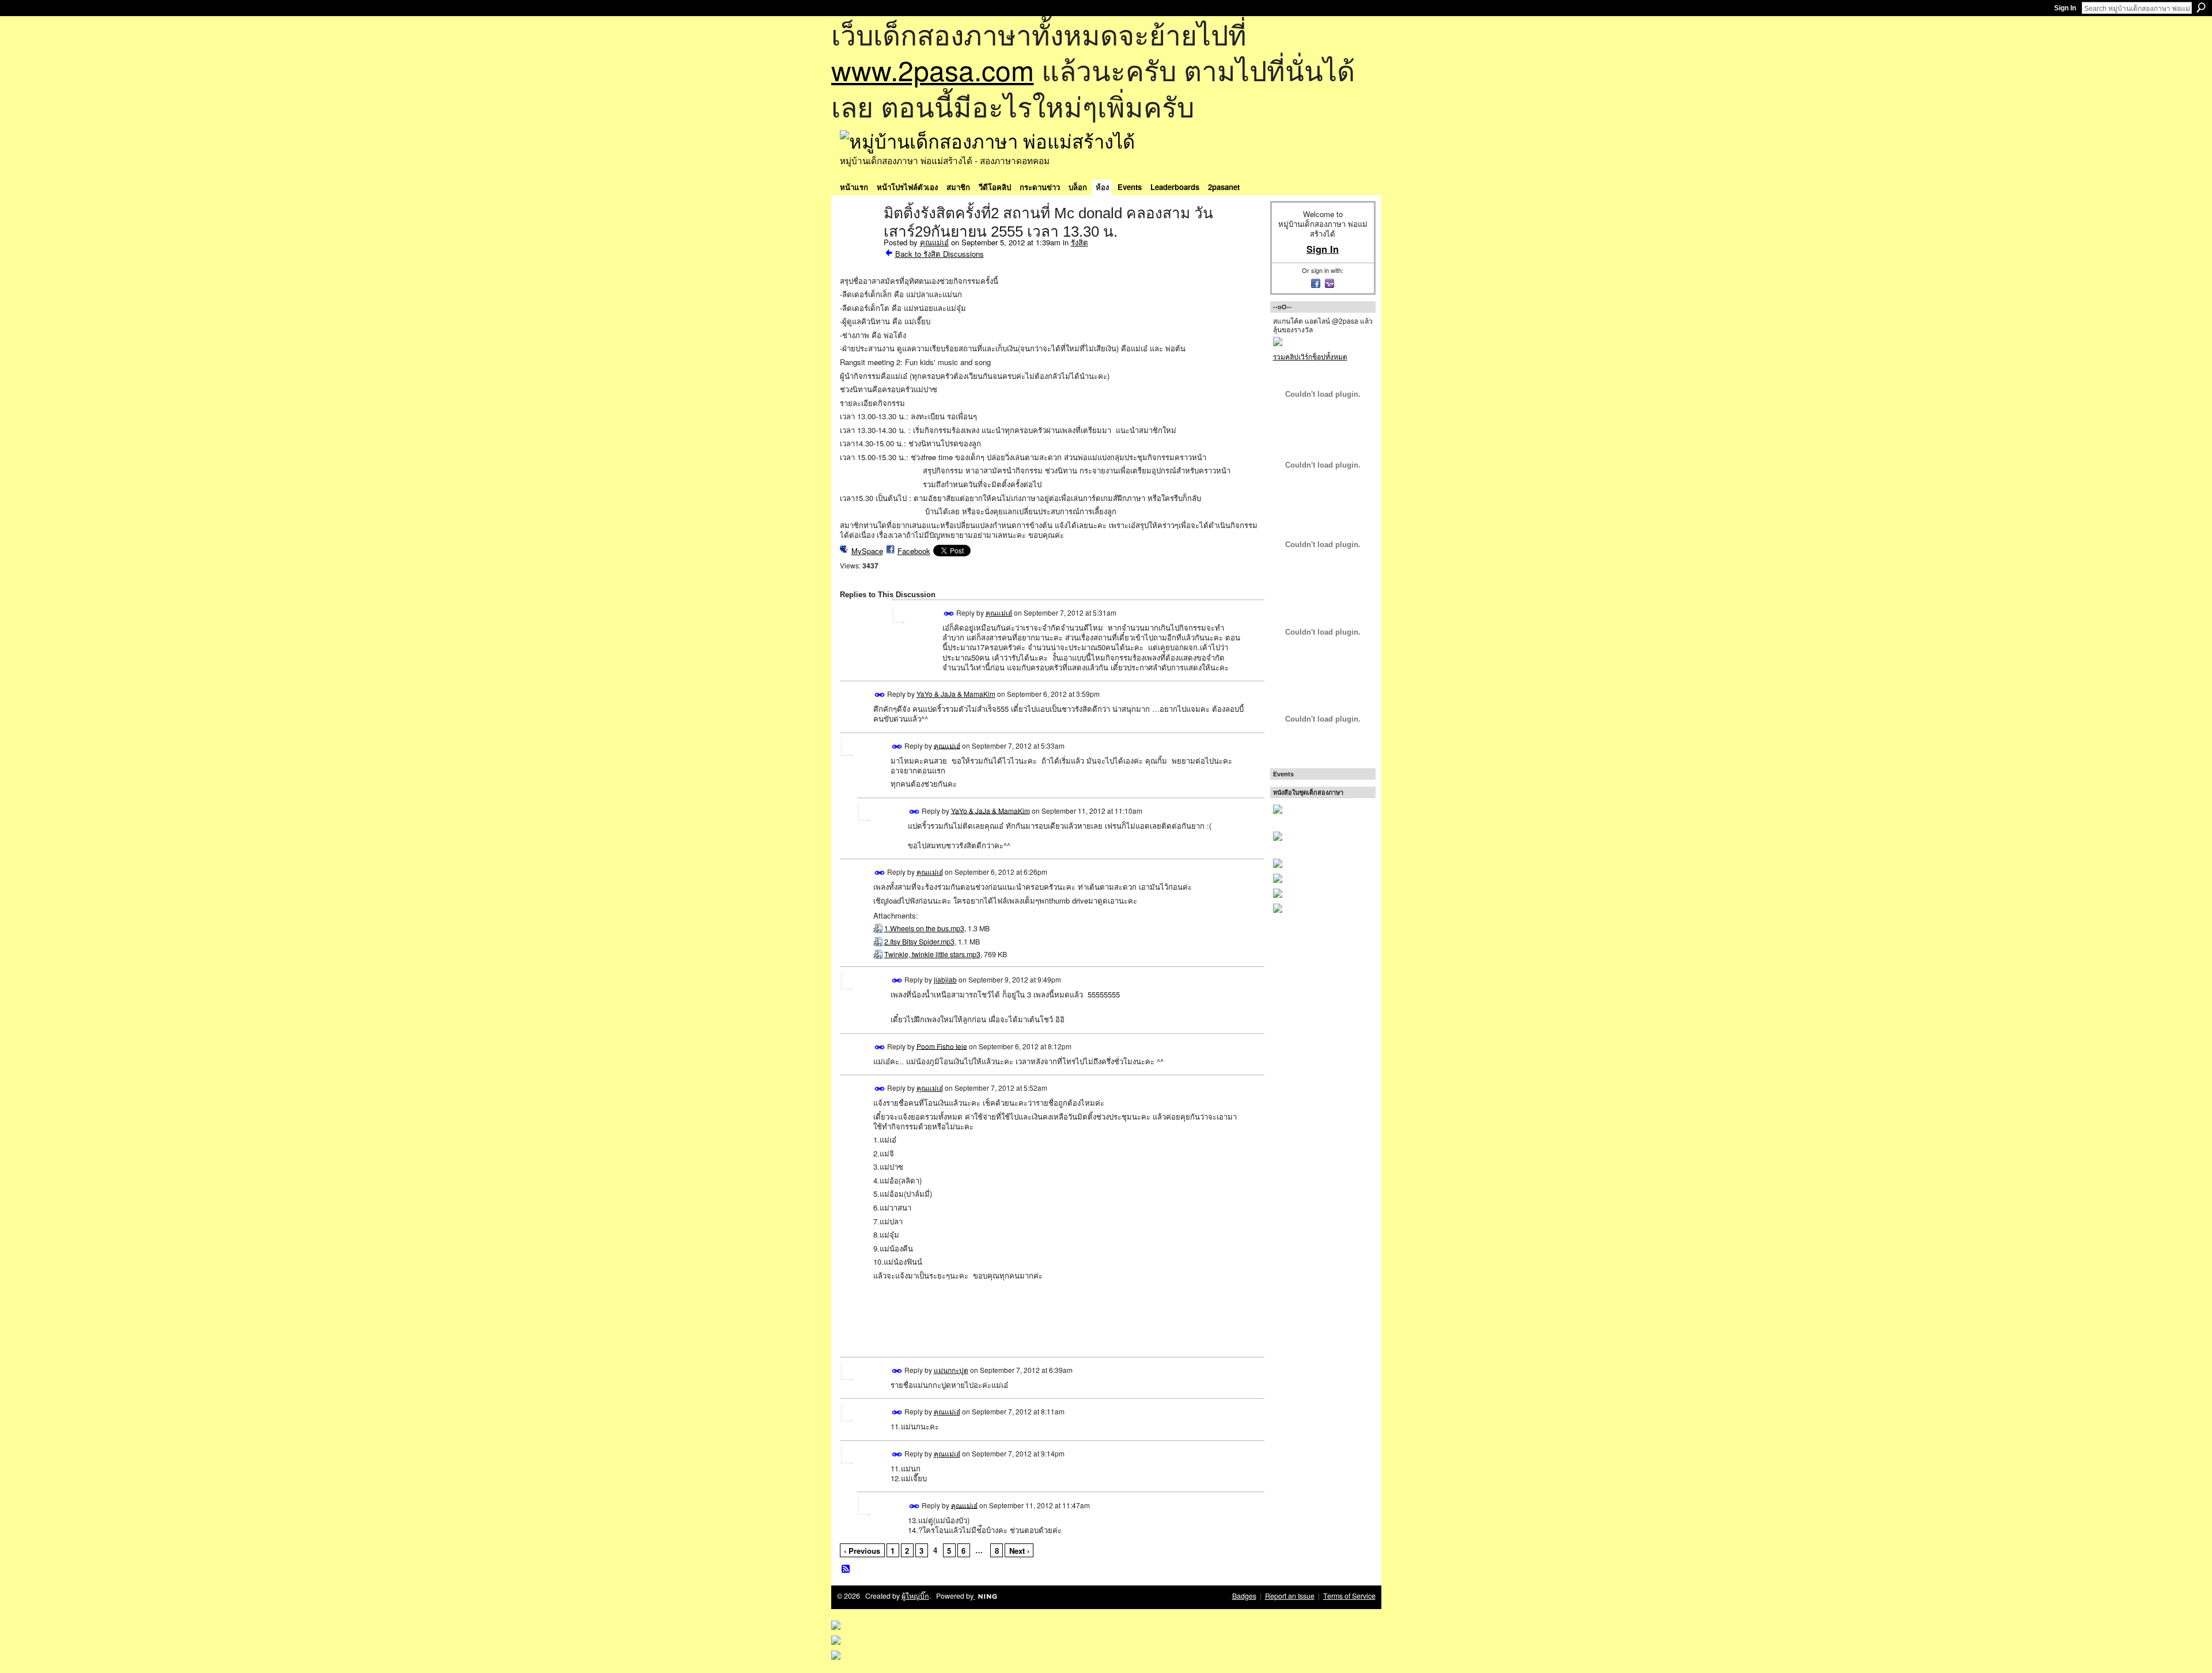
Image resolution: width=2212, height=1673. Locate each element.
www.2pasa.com (933, 69)
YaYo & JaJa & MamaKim (956, 694)
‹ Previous (862, 1551)
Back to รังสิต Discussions (940, 254)
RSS (846, 1569)
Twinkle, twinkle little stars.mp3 (932, 954)
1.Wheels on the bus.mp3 (924, 928)
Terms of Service (1349, 1596)
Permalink (949, 614)
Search (2201, 7)
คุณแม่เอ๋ (934, 242)
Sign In (2065, 8)
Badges (1244, 1596)
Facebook (914, 551)
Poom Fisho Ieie (942, 1046)
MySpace (867, 551)
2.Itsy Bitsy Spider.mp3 (919, 942)
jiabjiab (945, 979)
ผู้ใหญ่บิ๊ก (915, 1596)
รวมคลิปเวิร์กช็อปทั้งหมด (1310, 356)
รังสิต (1080, 242)
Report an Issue (1290, 1596)
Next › (1019, 1551)
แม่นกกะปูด (951, 1370)
